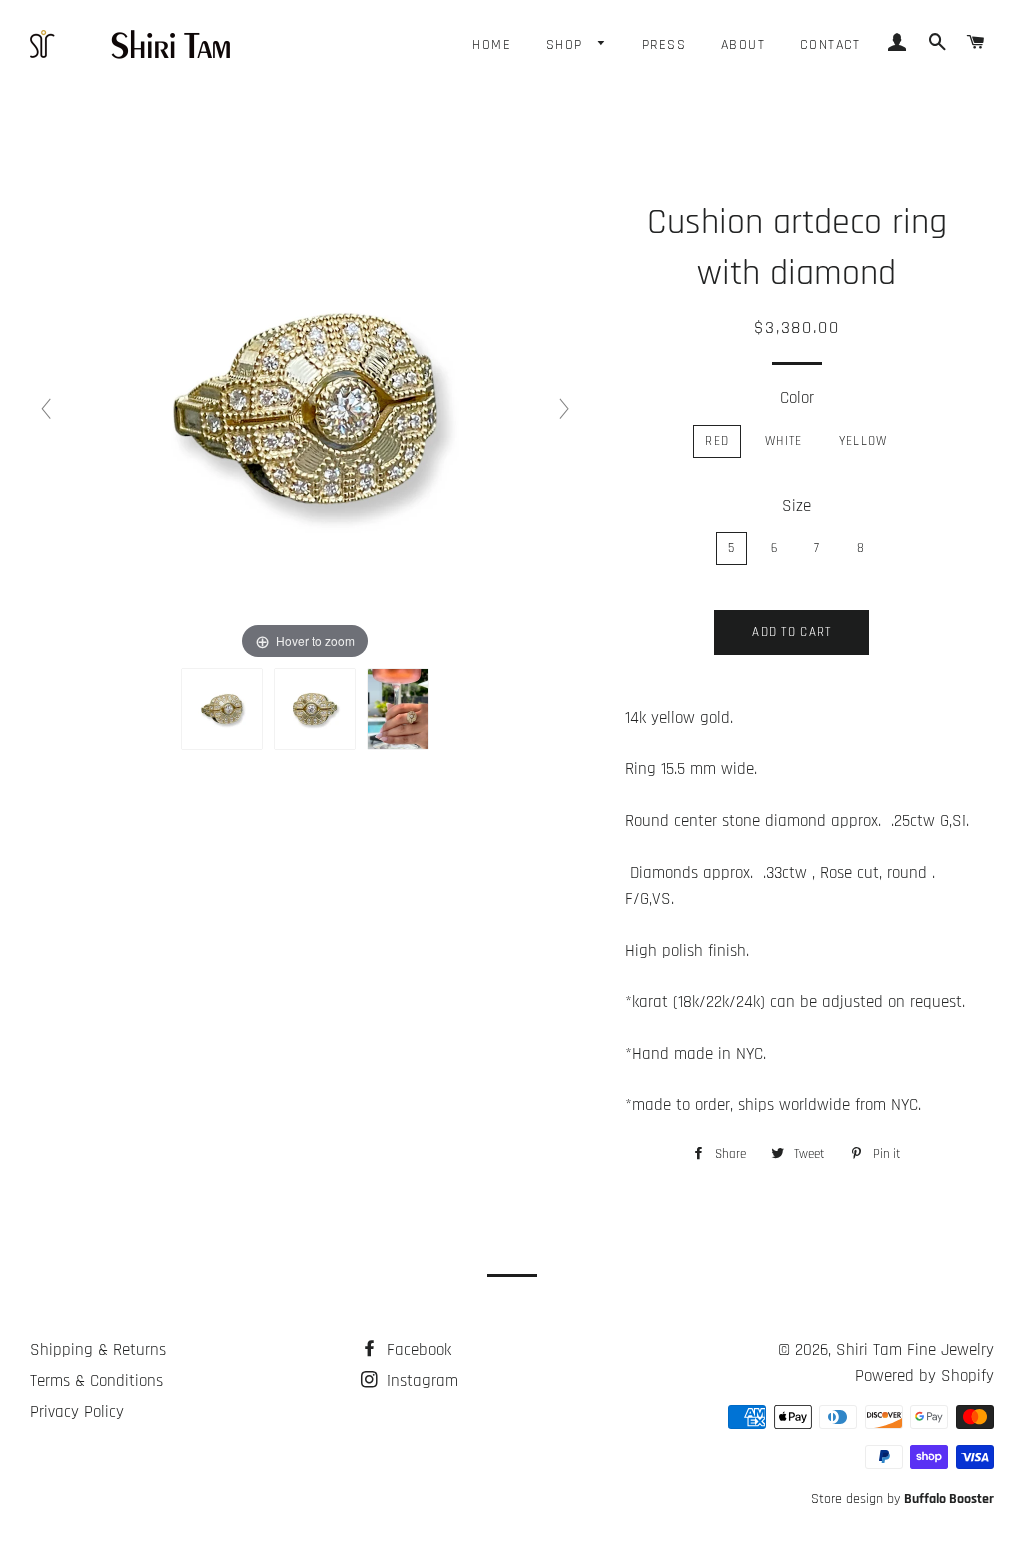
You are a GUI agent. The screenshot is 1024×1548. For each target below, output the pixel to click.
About (743, 45)
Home (491, 45)
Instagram (420, 1381)
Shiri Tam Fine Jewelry (915, 1350)
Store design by (902, 1499)
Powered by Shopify (924, 1376)
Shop (567, 45)
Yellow (863, 441)
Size (796, 506)
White (784, 441)
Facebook (416, 1350)
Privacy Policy (77, 1412)
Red (717, 441)
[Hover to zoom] (305, 409)
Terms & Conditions (96, 1381)
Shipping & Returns (98, 1350)
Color (797, 398)
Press (664, 45)
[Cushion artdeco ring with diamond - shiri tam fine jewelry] (222, 709)
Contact (830, 45)
